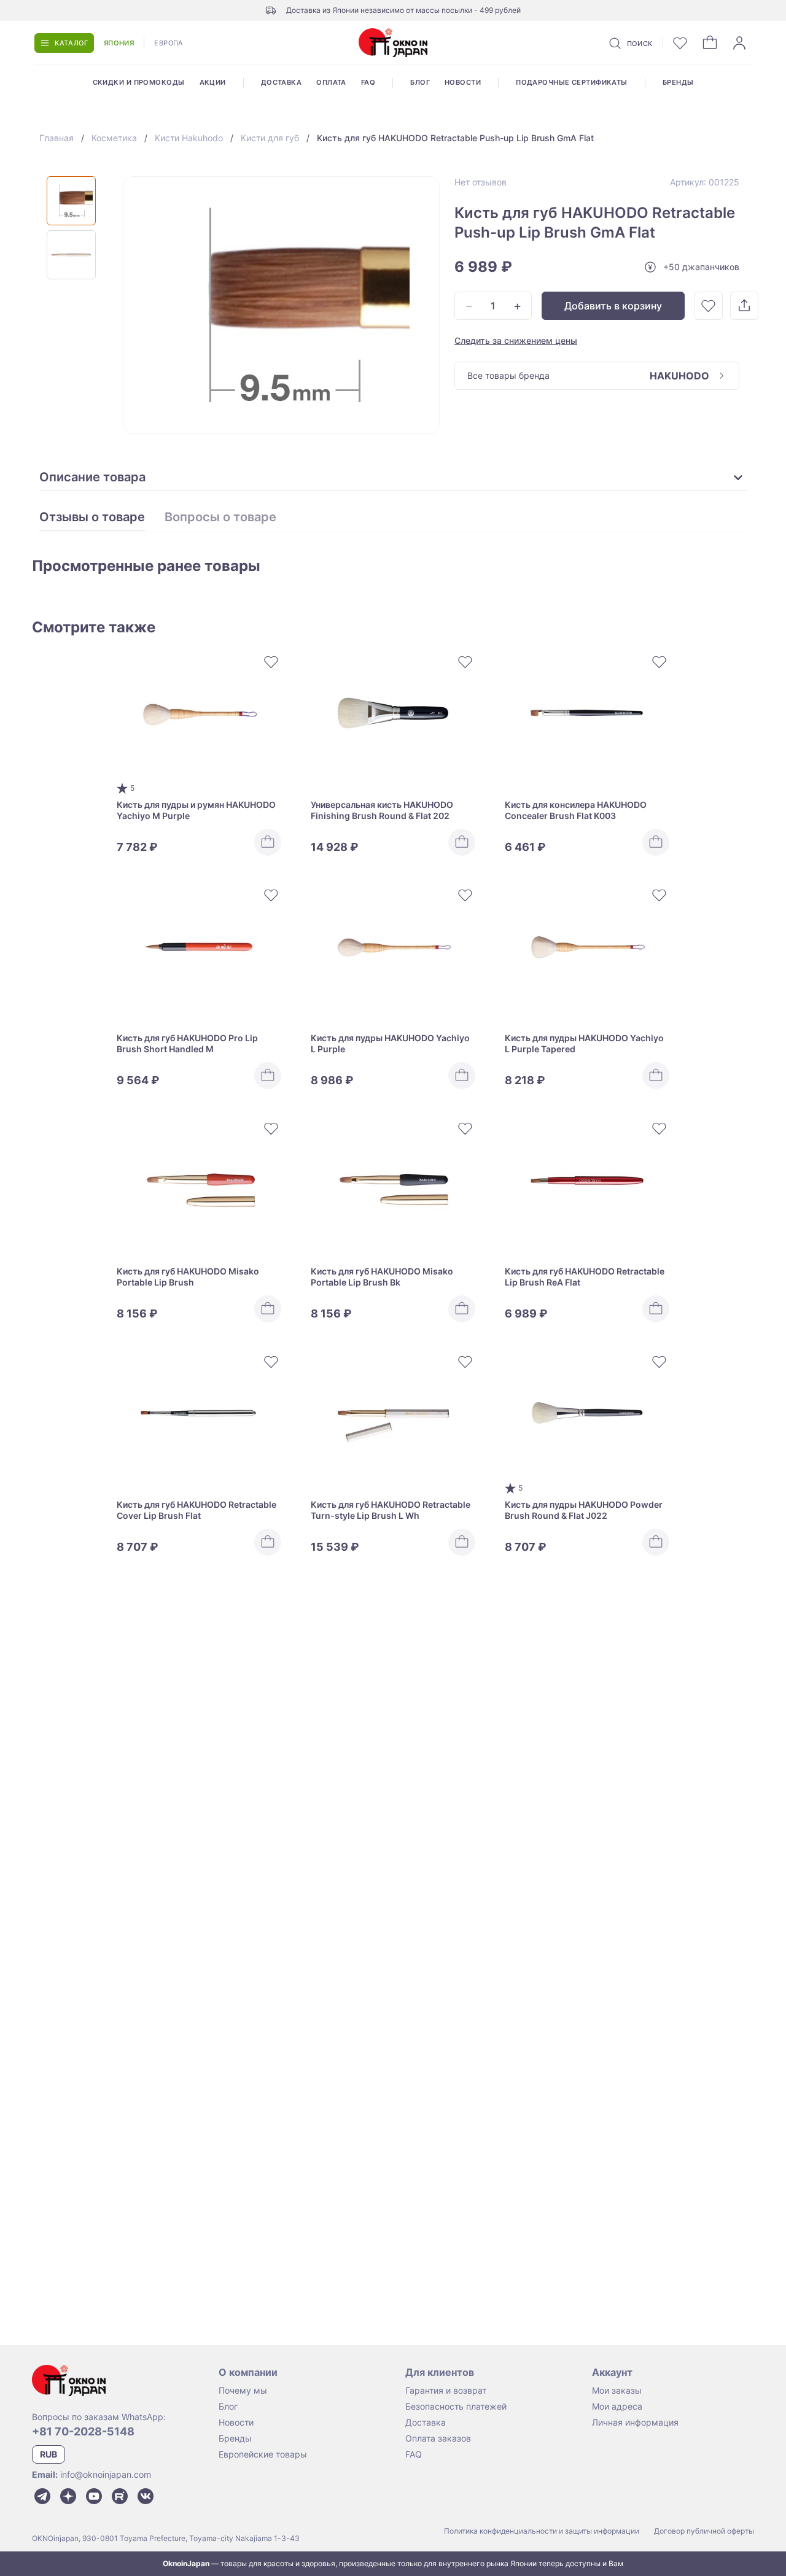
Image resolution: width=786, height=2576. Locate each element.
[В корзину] (268, 842)
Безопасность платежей (456, 2406)
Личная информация (635, 2422)
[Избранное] (680, 43)
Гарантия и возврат (446, 2390)
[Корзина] (710, 43)
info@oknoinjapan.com (106, 2474)
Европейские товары (263, 2454)
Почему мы (243, 2390)
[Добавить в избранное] (709, 306)
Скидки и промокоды (139, 82)
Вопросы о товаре (220, 518)
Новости (463, 82)
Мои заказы (617, 2390)
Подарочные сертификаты (572, 82)
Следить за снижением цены (516, 340)
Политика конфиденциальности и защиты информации (542, 2531)
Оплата (331, 82)
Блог (420, 82)
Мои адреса (617, 2406)
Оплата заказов (438, 2438)
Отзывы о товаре (92, 518)
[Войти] (739, 43)
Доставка (282, 82)
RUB (49, 2454)
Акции (213, 82)
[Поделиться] (744, 306)
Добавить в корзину (613, 306)
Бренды (678, 82)
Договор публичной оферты (704, 2531)
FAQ (368, 82)
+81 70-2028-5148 (83, 2431)
